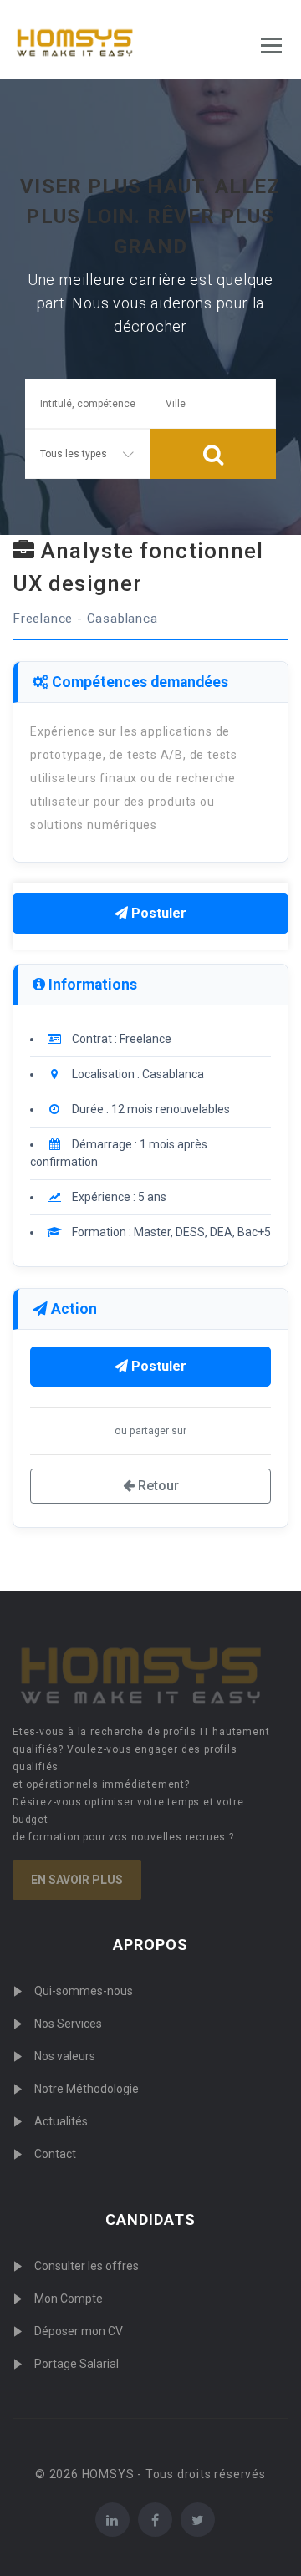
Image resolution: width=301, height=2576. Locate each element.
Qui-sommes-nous (84, 1991)
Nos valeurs (65, 2056)
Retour (157, 1486)
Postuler (157, 913)
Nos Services (68, 2024)
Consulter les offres (87, 2266)
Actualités (61, 2121)
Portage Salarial (77, 2364)
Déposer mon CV (79, 2331)
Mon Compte (69, 2299)
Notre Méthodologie (87, 2089)
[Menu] (271, 46)
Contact (55, 2154)
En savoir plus (77, 1880)
